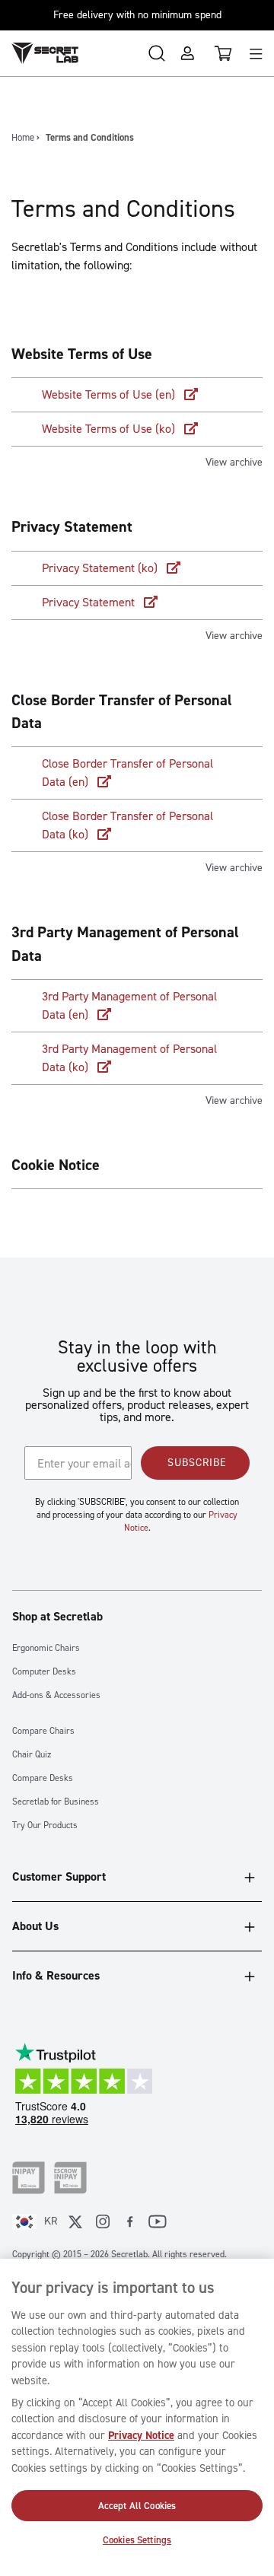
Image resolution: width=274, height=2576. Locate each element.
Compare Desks (43, 1778)
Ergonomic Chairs (46, 1648)
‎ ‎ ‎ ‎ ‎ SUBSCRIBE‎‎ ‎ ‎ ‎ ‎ (195, 1463)
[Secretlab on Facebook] (130, 2221)
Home (23, 137)
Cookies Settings (137, 2540)
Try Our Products (45, 1825)
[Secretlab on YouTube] (158, 2221)
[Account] (187, 53)
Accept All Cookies (137, 2506)
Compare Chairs (43, 1731)
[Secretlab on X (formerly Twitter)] (75, 2221)
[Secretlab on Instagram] (103, 2221)
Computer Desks (44, 1672)
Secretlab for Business (56, 1802)
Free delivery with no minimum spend (137, 15)
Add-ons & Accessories (56, 1695)
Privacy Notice (141, 2435)
